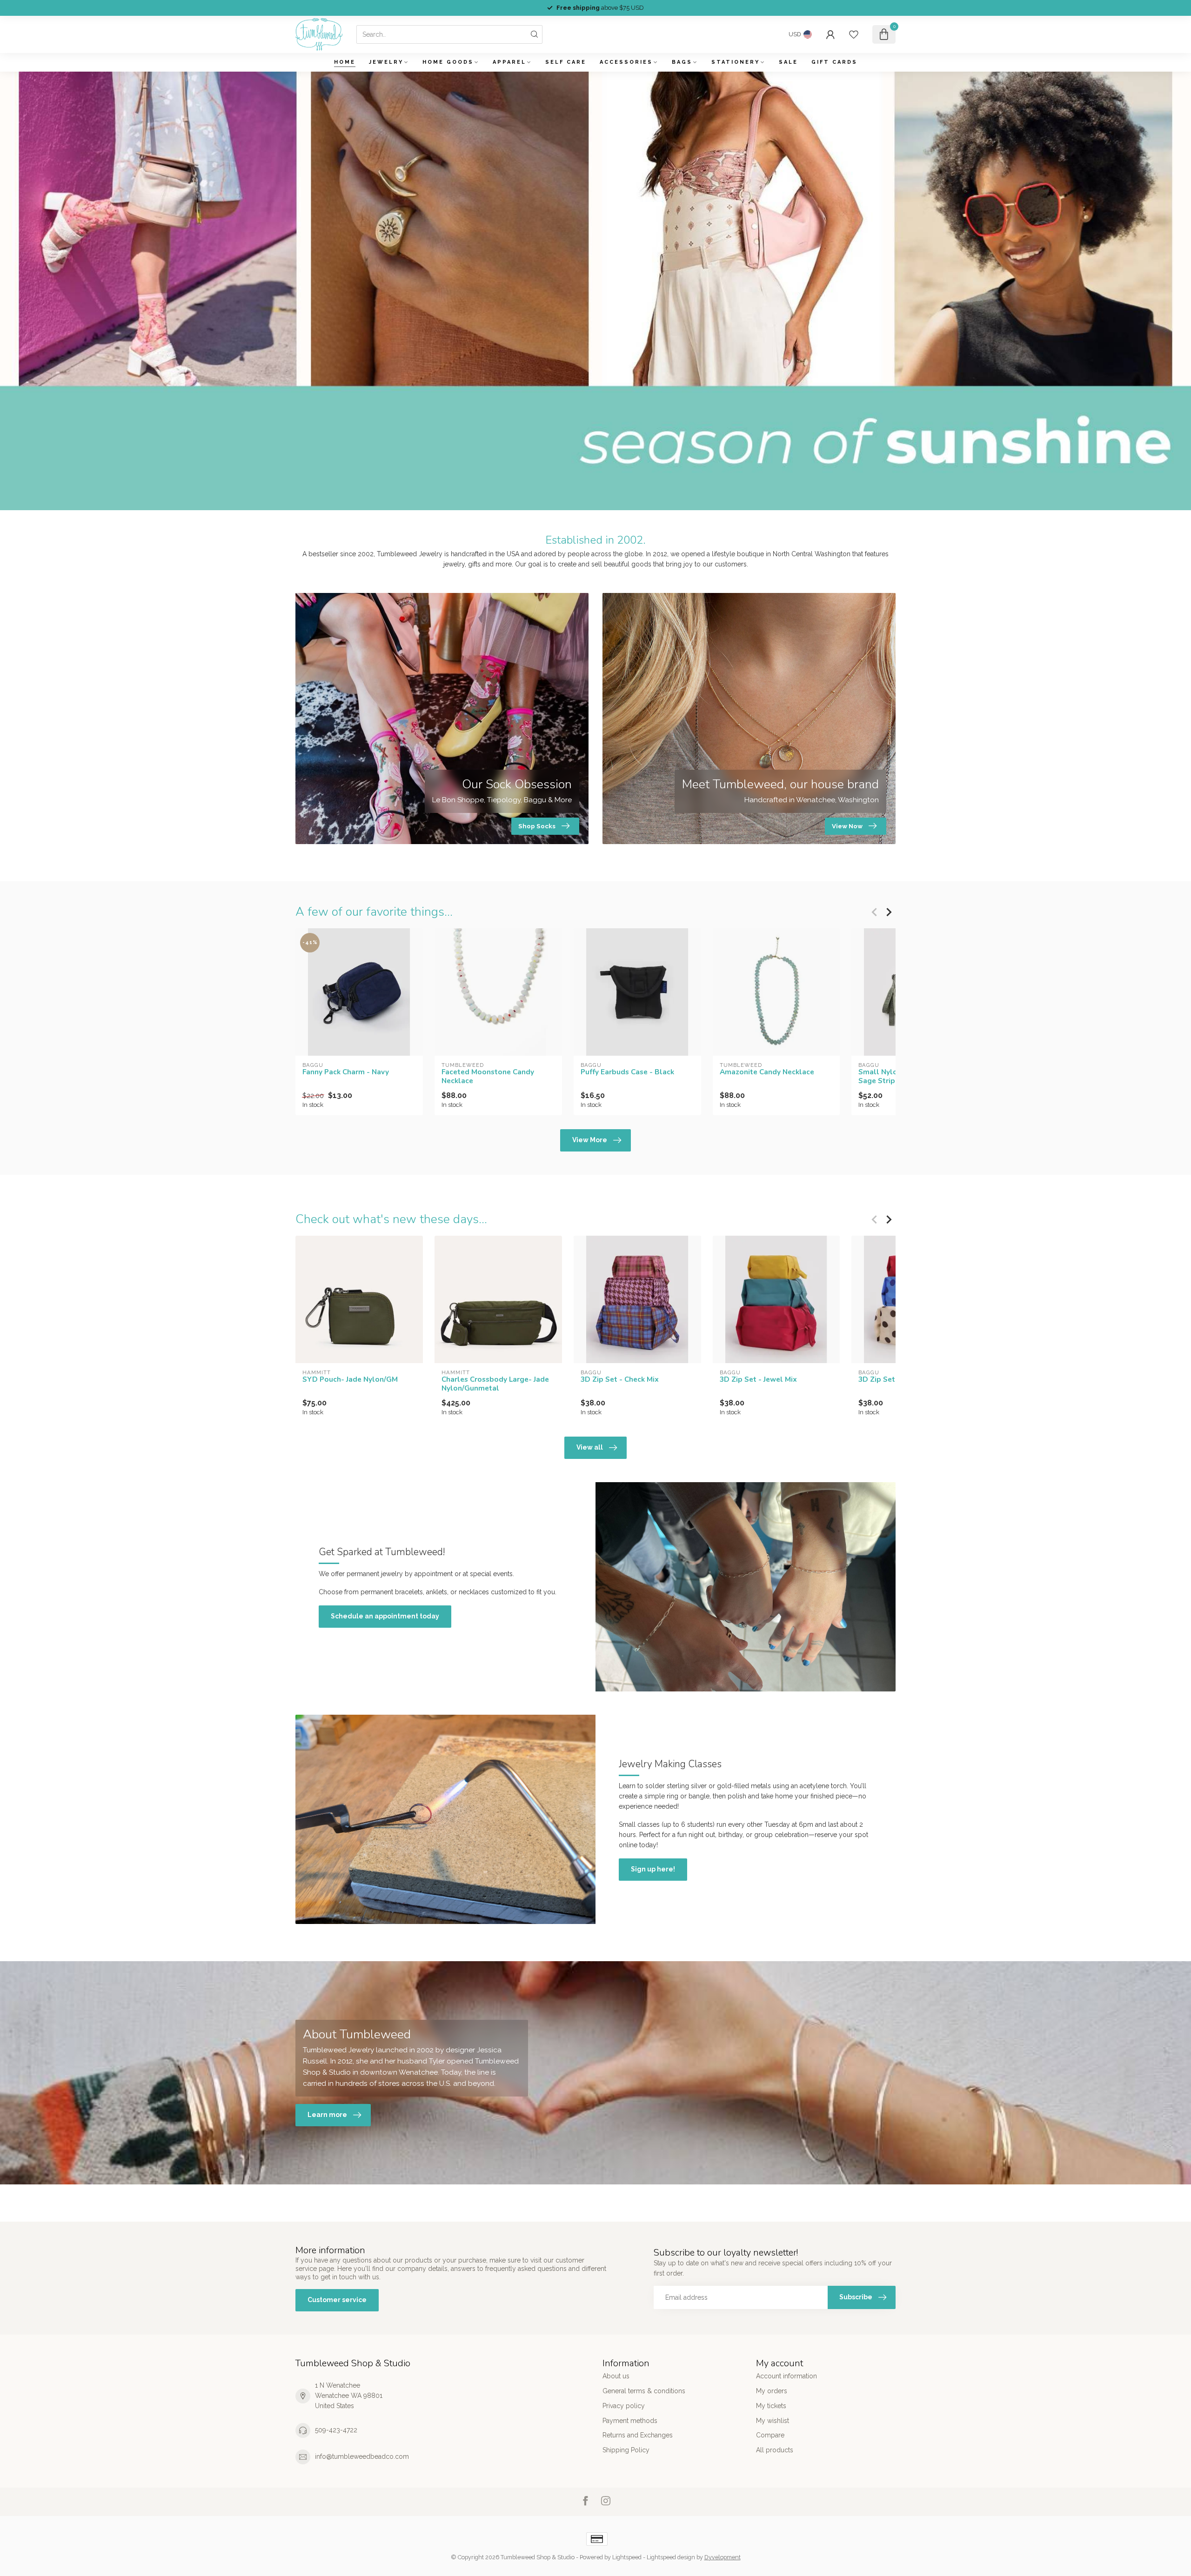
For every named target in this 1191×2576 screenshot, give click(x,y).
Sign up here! (653, 1869)
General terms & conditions (644, 2391)
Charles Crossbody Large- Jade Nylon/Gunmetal (495, 1384)
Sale (788, 62)
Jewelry (386, 62)
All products (775, 2450)
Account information (786, 2376)
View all (590, 1447)
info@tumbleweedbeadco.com (362, 2456)
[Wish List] (854, 34)
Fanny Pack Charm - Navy (346, 1072)
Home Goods (448, 62)
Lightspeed (627, 2557)
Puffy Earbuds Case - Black (627, 1072)
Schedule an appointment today (385, 1616)
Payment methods (630, 2421)
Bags (682, 62)
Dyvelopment (723, 2557)
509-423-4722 (336, 2430)
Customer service (337, 2300)
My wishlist (773, 2421)
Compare (770, 2435)
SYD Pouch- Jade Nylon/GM (350, 1379)
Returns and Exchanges (638, 2435)
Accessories (626, 62)
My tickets (771, 2406)
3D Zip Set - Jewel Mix (758, 1379)
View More (590, 1140)
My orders (772, 2391)
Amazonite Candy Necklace (767, 1072)
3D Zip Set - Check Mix (620, 1379)
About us (616, 2376)
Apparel (509, 62)
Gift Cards (834, 62)
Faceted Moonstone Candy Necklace (488, 1076)
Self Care (566, 62)
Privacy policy (624, 2406)
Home (345, 62)
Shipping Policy (626, 2450)
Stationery (736, 62)
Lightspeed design (671, 2557)
